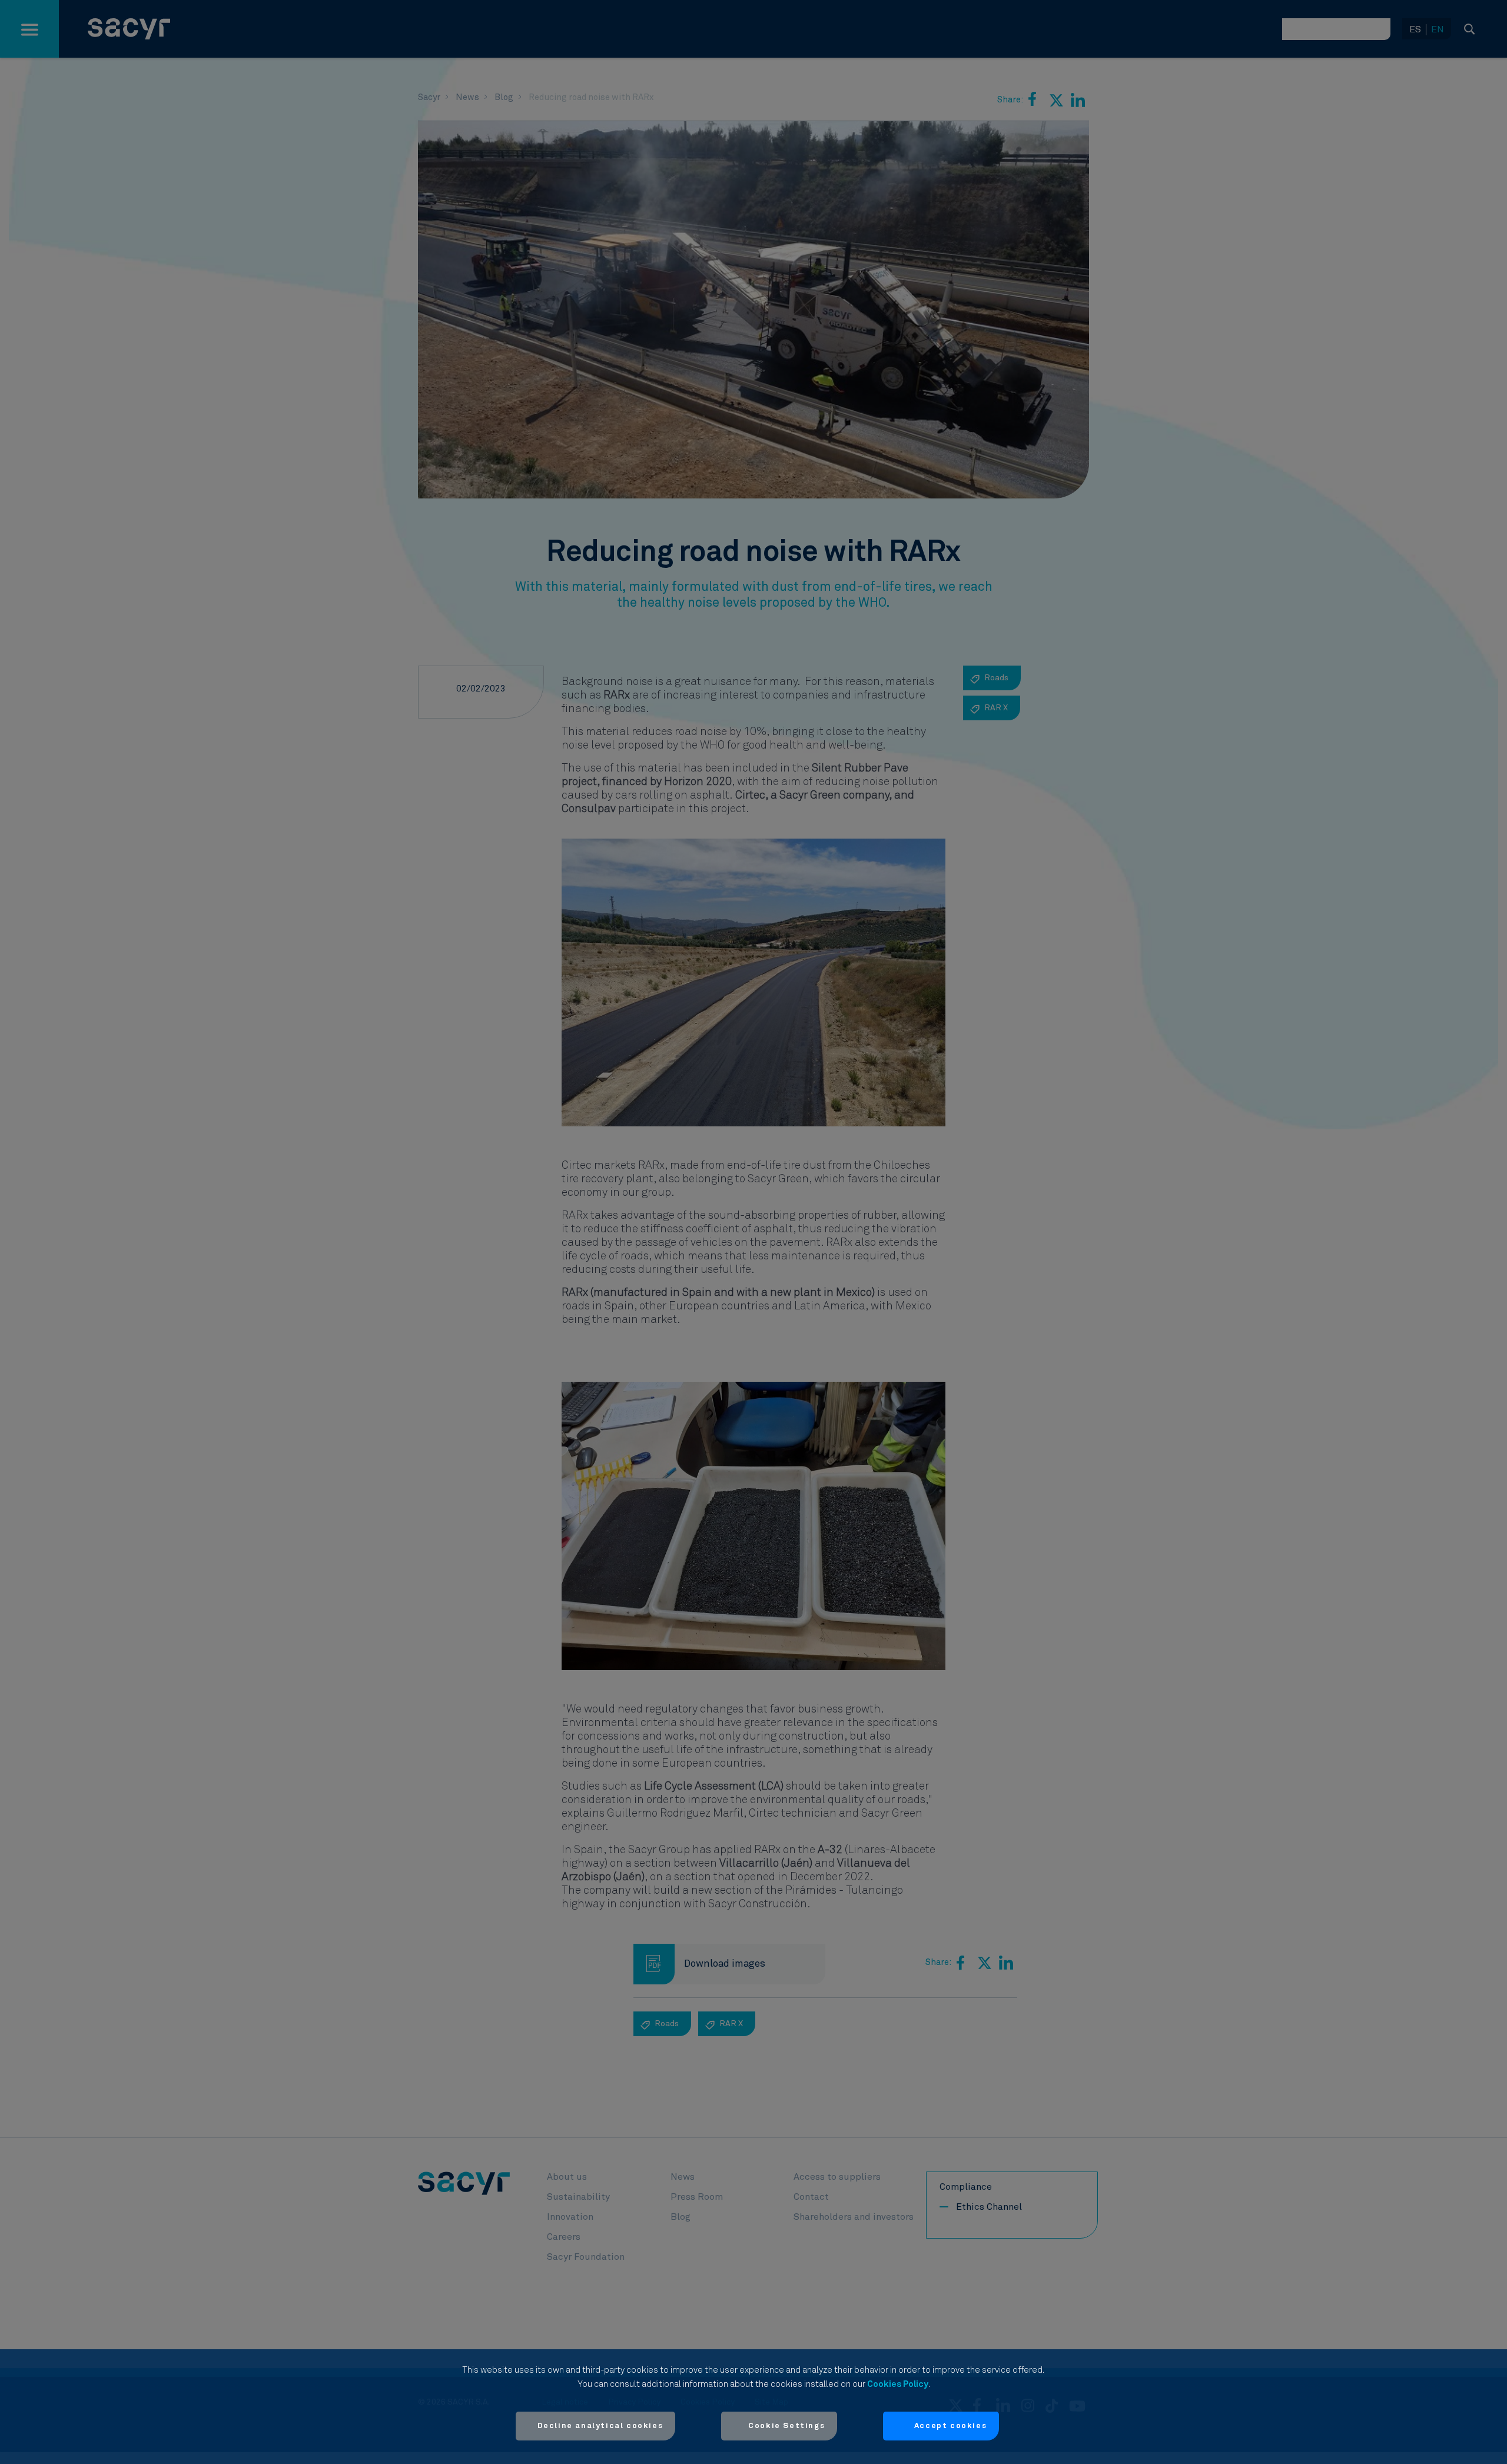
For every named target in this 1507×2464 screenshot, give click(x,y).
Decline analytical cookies (600, 2426)
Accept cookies (950, 2426)
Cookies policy (898, 2384)
